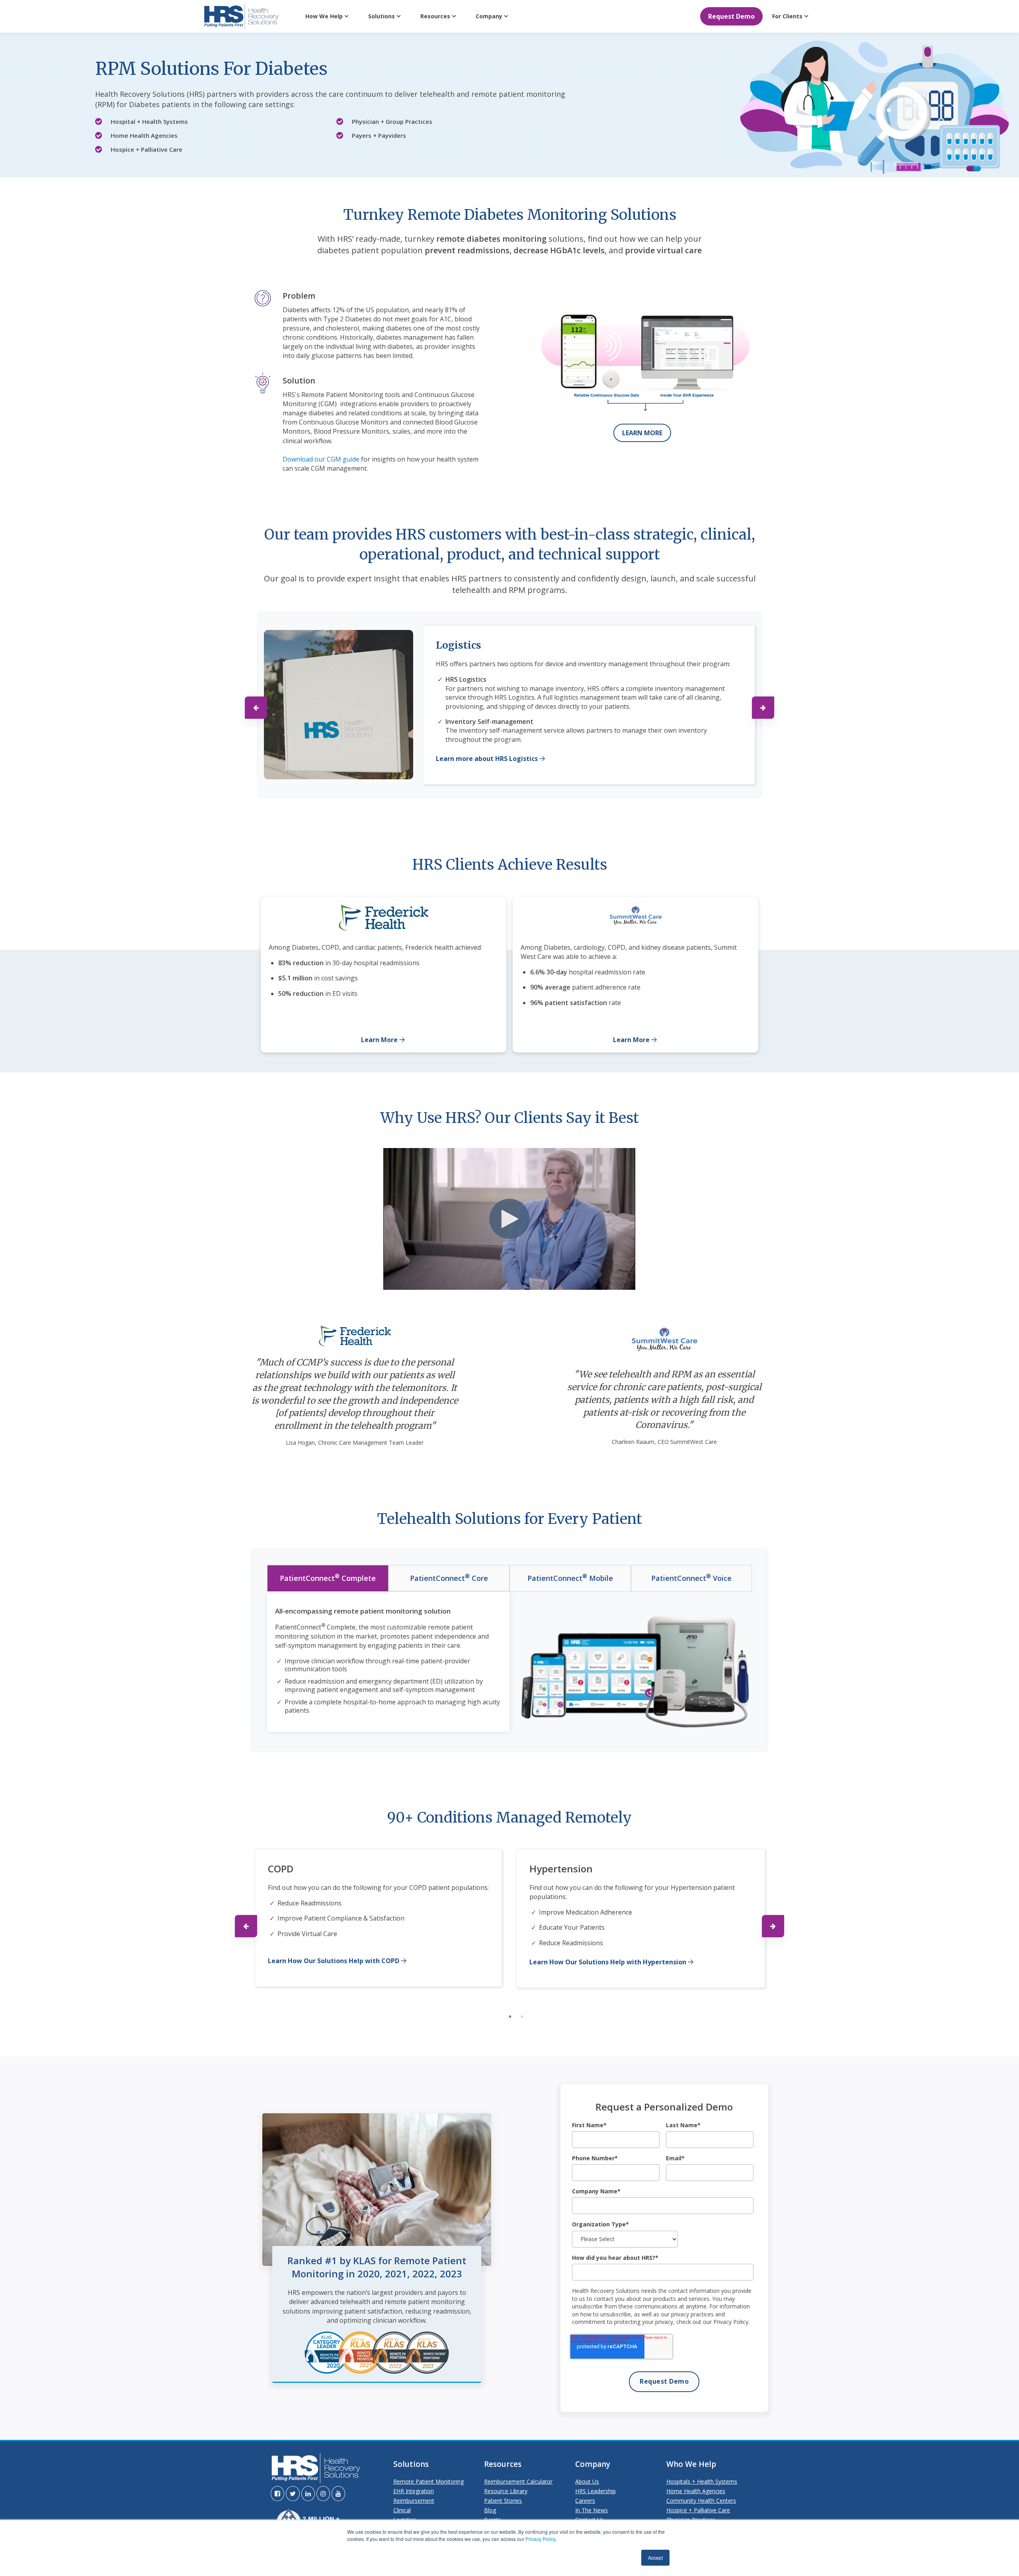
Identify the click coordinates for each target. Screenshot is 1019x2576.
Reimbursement (414, 2501)
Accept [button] (655, 2557)
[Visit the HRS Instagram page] (323, 2494)
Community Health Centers (701, 2501)
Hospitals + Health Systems (702, 2481)
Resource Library (506, 2491)
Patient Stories (503, 2501)
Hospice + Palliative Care (698, 2510)
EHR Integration (414, 2491)
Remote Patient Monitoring (428, 2481)
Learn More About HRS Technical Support (501, 755)
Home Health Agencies (696, 2491)
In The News (591, 2510)
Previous (256, 708)
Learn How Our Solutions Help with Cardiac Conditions (616, 1977)
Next (763, 708)
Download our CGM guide (322, 459)
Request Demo (731, 16)
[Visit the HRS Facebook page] (277, 2494)
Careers (585, 2501)
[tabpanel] (378, 1925)
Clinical (402, 2510)
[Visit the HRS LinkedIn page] (308, 2494)
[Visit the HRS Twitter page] (293, 2494)
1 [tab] (510, 2022)
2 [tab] (522, 2022)
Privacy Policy (540, 2539)
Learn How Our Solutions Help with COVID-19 (339, 1974)
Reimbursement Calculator (518, 2481)
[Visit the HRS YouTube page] (338, 2494)
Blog (490, 2510)
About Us (587, 2481)
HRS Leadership (595, 2491)
